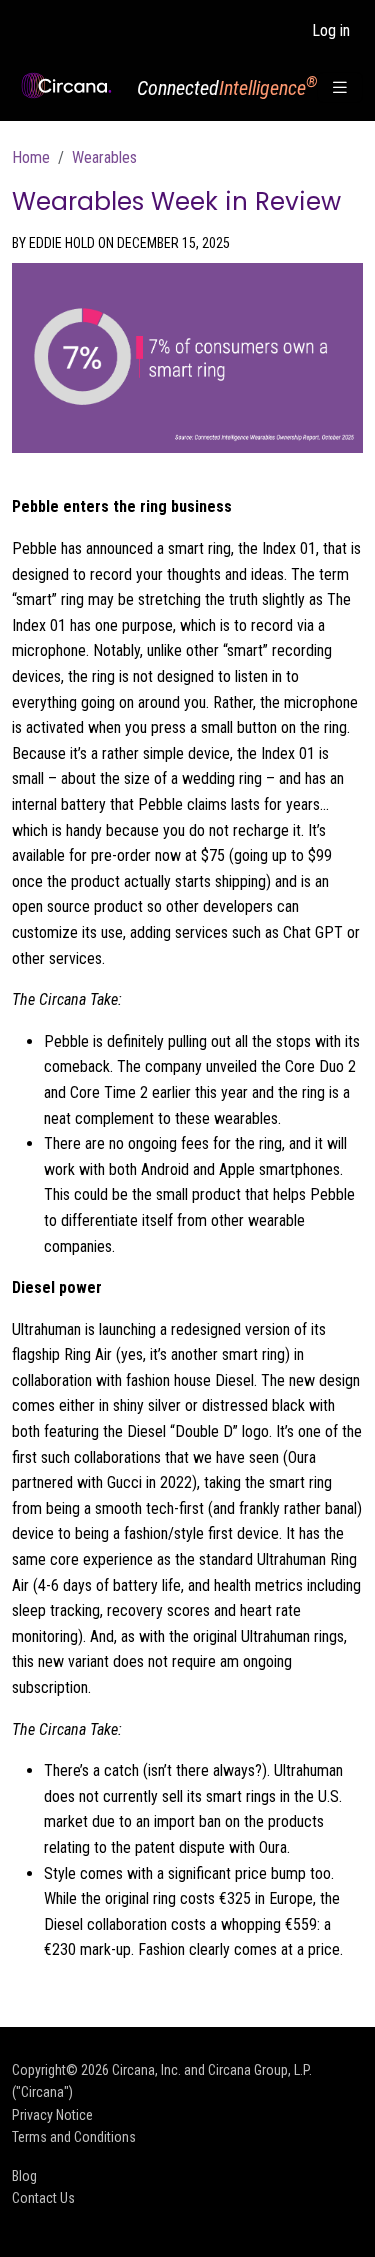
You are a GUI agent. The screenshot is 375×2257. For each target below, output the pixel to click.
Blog (24, 2176)
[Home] (66, 85)
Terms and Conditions (74, 2137)
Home (31, 157)
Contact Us (43, 2198)
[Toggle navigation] (340, 87)
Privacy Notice (52, 2115)
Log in (331, 30)
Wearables (104, 157)
